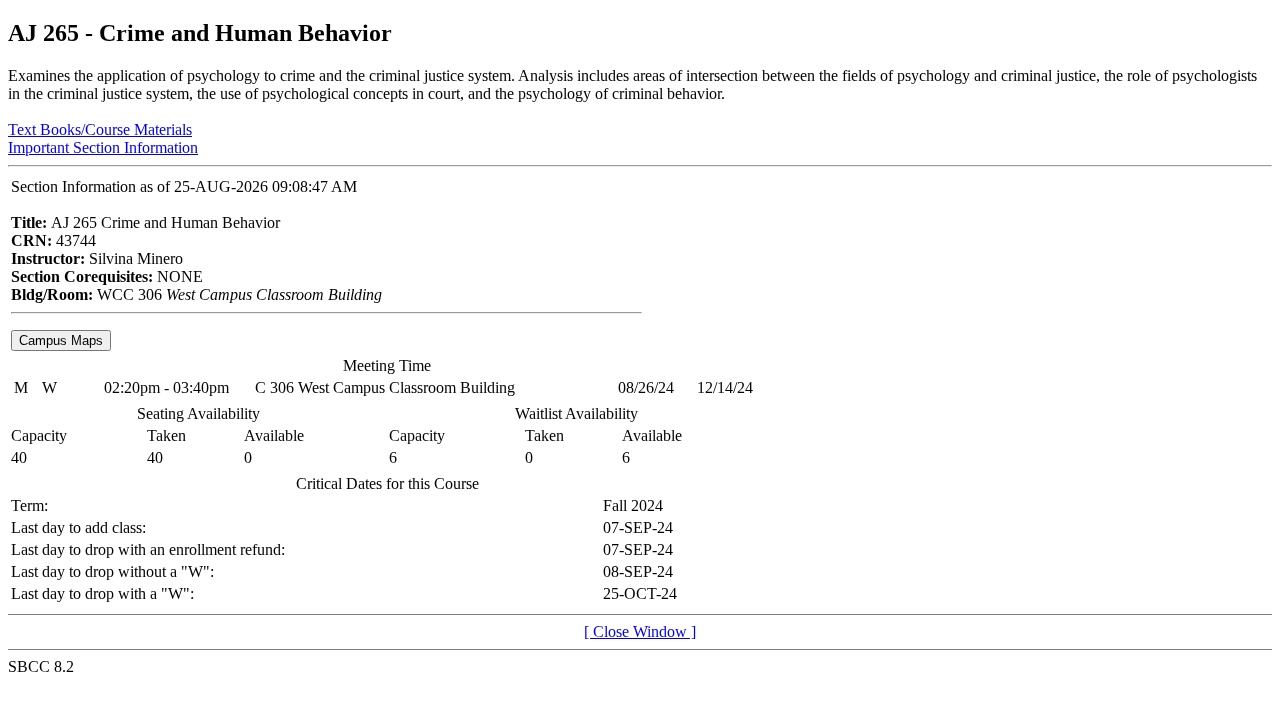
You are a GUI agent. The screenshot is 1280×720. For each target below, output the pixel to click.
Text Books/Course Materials (100, 129)
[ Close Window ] (640, 631)
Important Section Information (103, 147)
